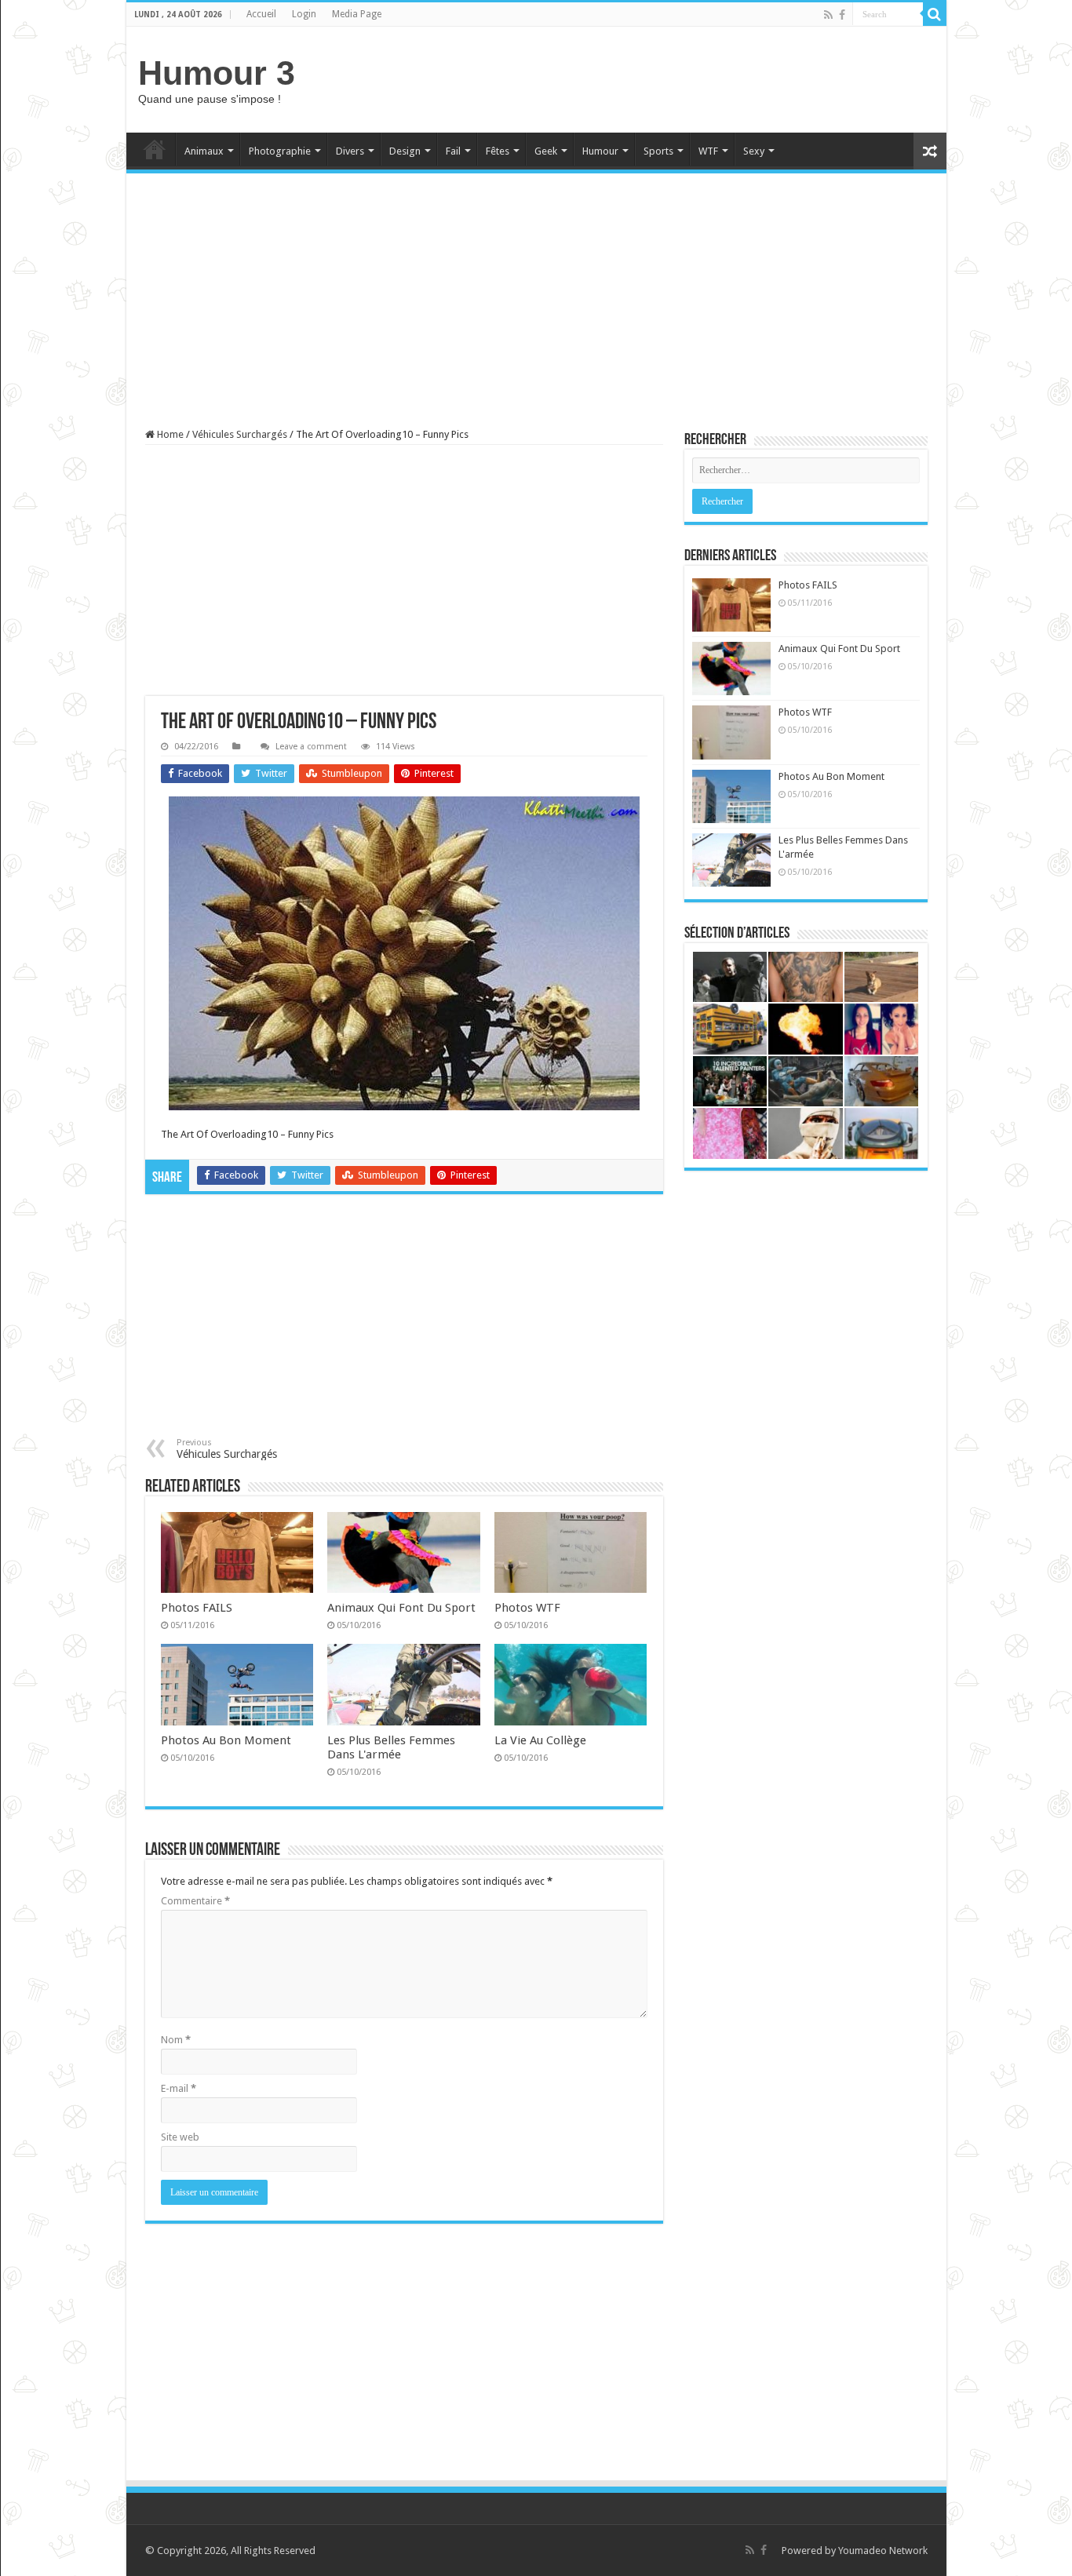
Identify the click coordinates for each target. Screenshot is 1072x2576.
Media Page (357, 14)
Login (304, 14)
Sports (658, 151)
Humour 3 (217, 73)
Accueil (261, 14)
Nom (176, 2040)
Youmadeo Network (883, 2550)
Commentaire (195, 1901)
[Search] (935, 14)
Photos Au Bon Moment (226, 1740)
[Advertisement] (649, 78)
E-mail (179, 2088)
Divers (350, 151)
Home (155, 149)
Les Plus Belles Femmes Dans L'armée (391, 1747)
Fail (453, 151)
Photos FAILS (197, 1608)
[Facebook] (842, 15)
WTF (708, 151)
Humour (600, 151)
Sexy (754, 151)
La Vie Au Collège (540, 1740)
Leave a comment (311, 747)
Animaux (204, 151)
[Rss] (828, 15)
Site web (180, 2137)
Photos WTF (527, 1608)
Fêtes (498, 151)
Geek (546, 151)
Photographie (280, 151)
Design (405, 151)
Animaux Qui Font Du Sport (401, 1608)
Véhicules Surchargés (240, 434)
